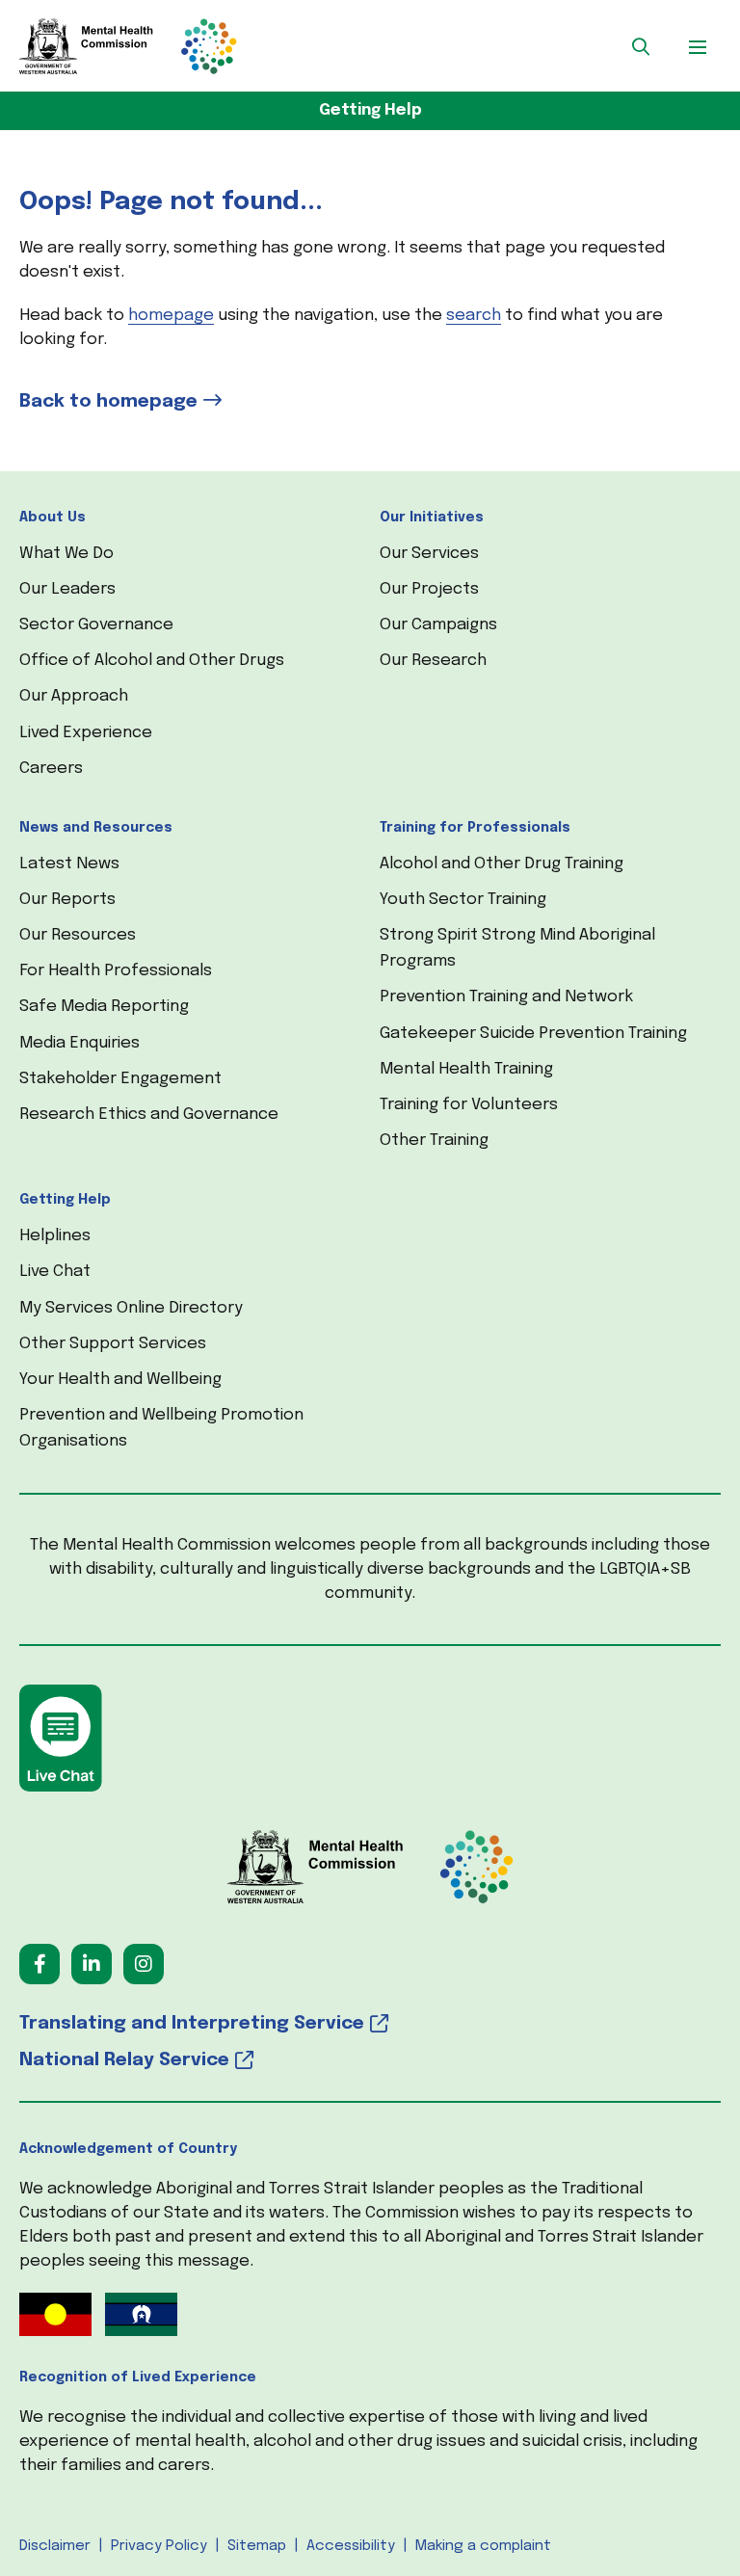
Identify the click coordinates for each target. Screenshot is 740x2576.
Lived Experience (86, 733)
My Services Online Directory (131, 1308)
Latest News (69, 864)
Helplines (55, 1236)
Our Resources (78, 935)
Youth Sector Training (463, 900)
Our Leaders (67, 589)
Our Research (433, 661)
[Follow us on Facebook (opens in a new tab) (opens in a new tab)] (40, 1964)
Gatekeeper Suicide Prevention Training (533, 1034)
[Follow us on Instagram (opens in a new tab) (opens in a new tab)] (144, 1964)
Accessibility (351, 2546)
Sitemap (257, 2546)
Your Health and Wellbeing (120, 1380)
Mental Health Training (466, 1069)
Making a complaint (483, 2546)
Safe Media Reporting (104, 1007)
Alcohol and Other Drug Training (502, 864)
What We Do (66, 554)
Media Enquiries (79, 1043)
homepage (171, 316)
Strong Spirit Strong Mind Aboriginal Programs (517, 948)
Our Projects (429, 589)
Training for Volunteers (469, 1105)
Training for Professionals (475, 828)
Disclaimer (55, 2546)
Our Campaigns (438, 625)
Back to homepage (108, 401)
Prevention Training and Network (506, 997)
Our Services (429, 554)
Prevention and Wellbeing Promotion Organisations (161, 1428)
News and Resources (96, 828)
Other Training (434, 1141)
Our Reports (67, 900)
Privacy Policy (159, 2546)
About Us (53, 518)
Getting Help (370, 110)
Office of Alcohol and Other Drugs (152, 661)
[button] (641, 46)
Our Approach (74, 696)
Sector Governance (96, 625)
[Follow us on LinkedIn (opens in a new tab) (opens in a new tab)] (92, 1964)
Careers (51, 769)
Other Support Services (113, 1344)
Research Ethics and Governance (149, 1115)
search (474, 316)
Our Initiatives (432, 518)
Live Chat (55, 1272)
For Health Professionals (116, 971)
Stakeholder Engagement (120, 1079)
